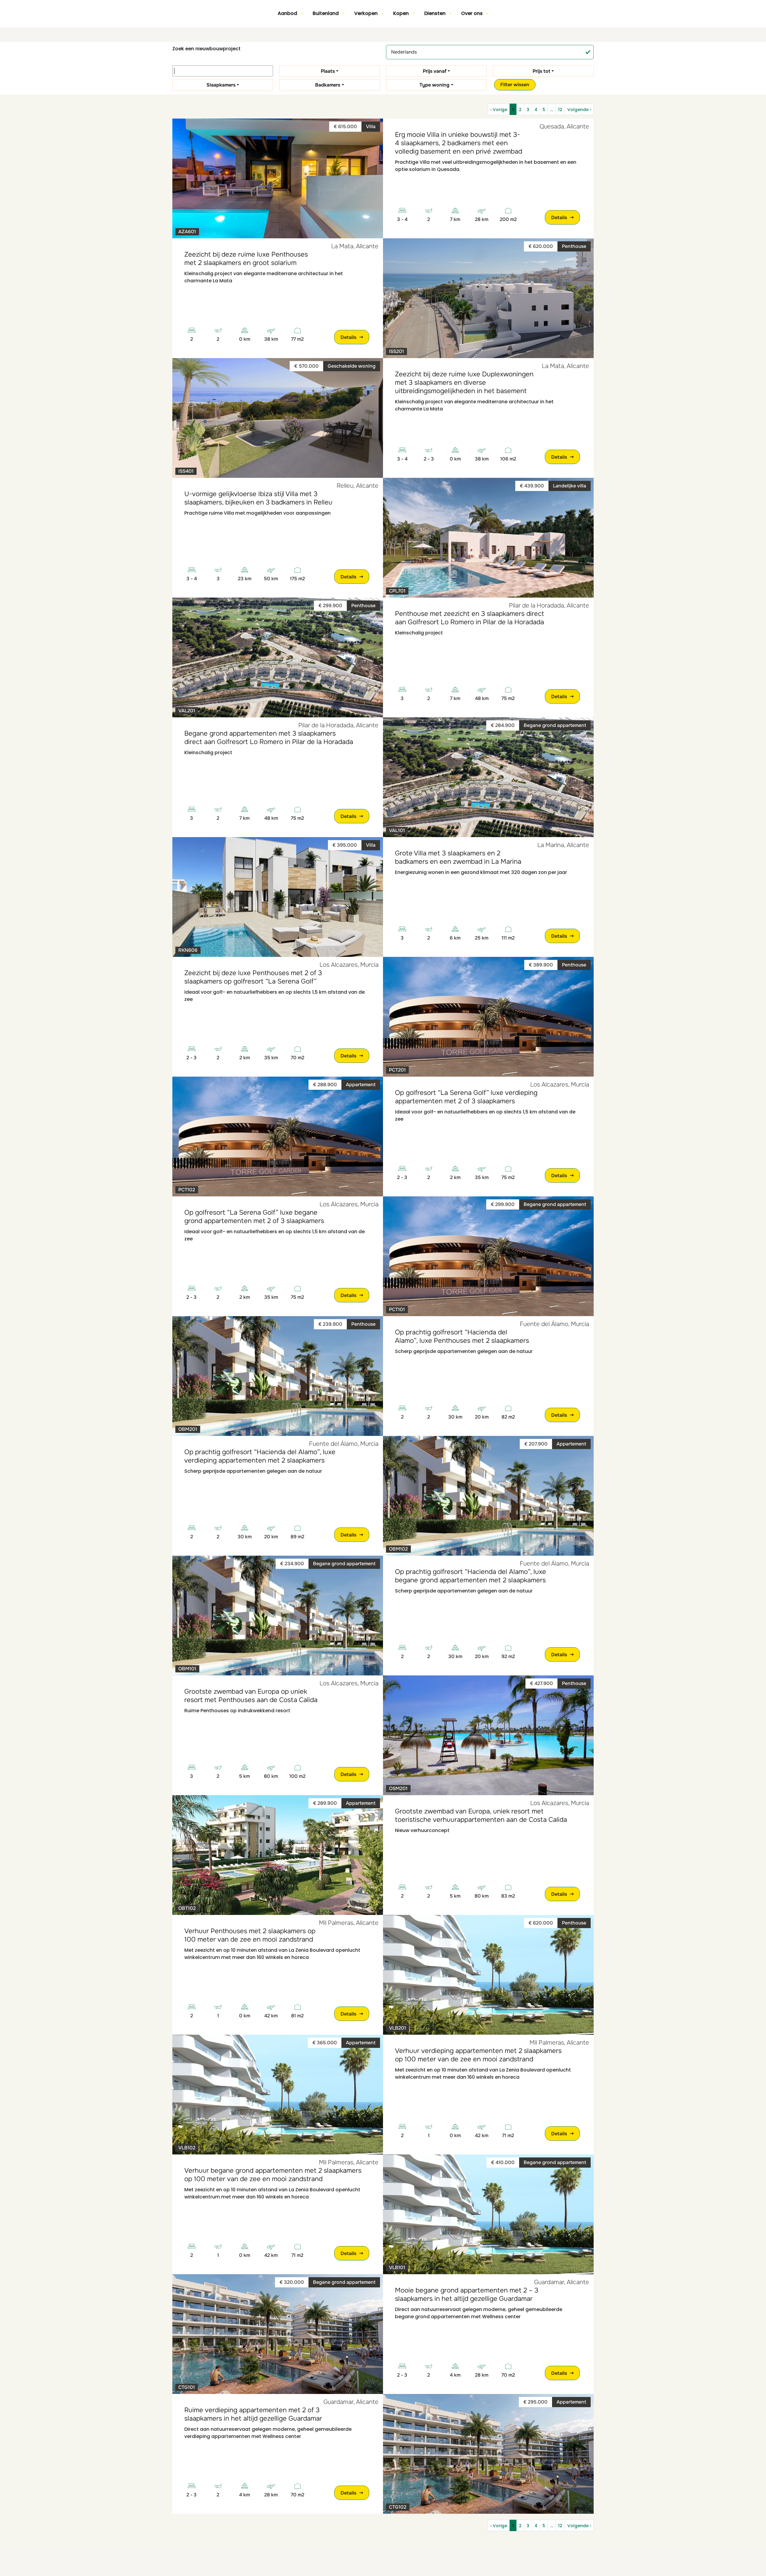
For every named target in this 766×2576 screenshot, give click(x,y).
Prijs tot (541, 71)
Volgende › (579, 110)
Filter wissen (515, 85)
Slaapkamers (221, 85)
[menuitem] (290, 13)
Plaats (328, 71)
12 (560, 110)
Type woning (434, 85)
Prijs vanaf (435, 71)
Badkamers (328, 85)
